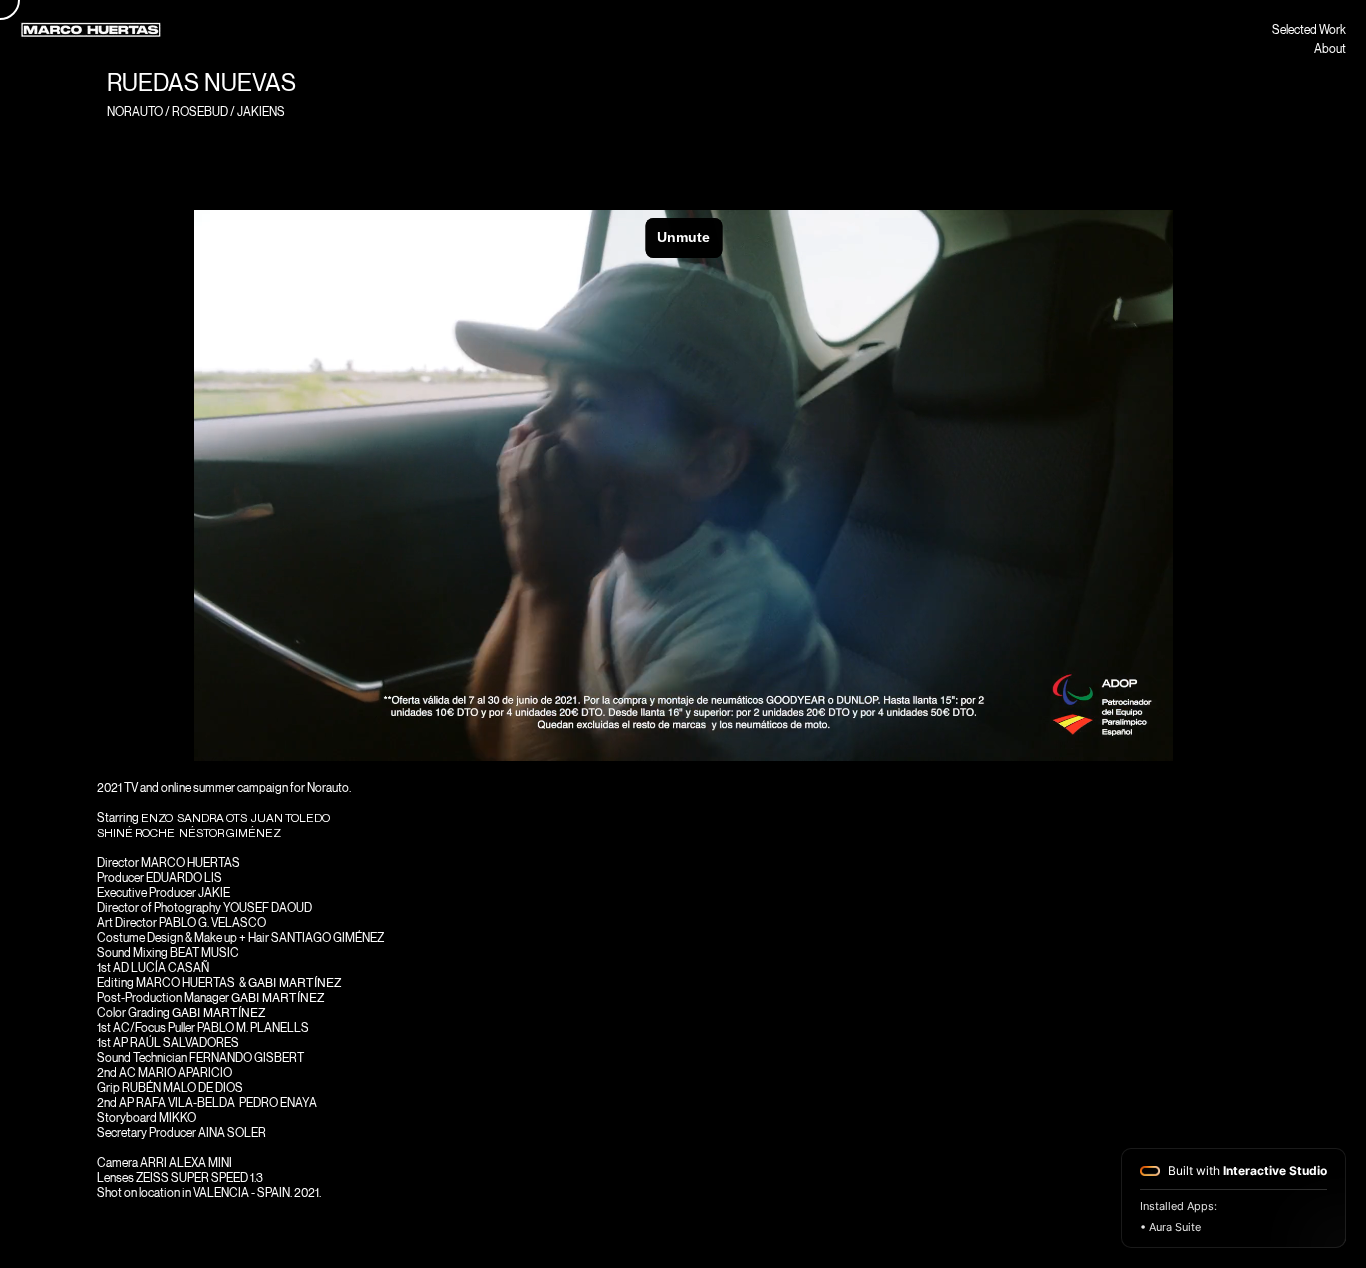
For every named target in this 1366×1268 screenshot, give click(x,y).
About (1330, 48)
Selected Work (1309, 29)
